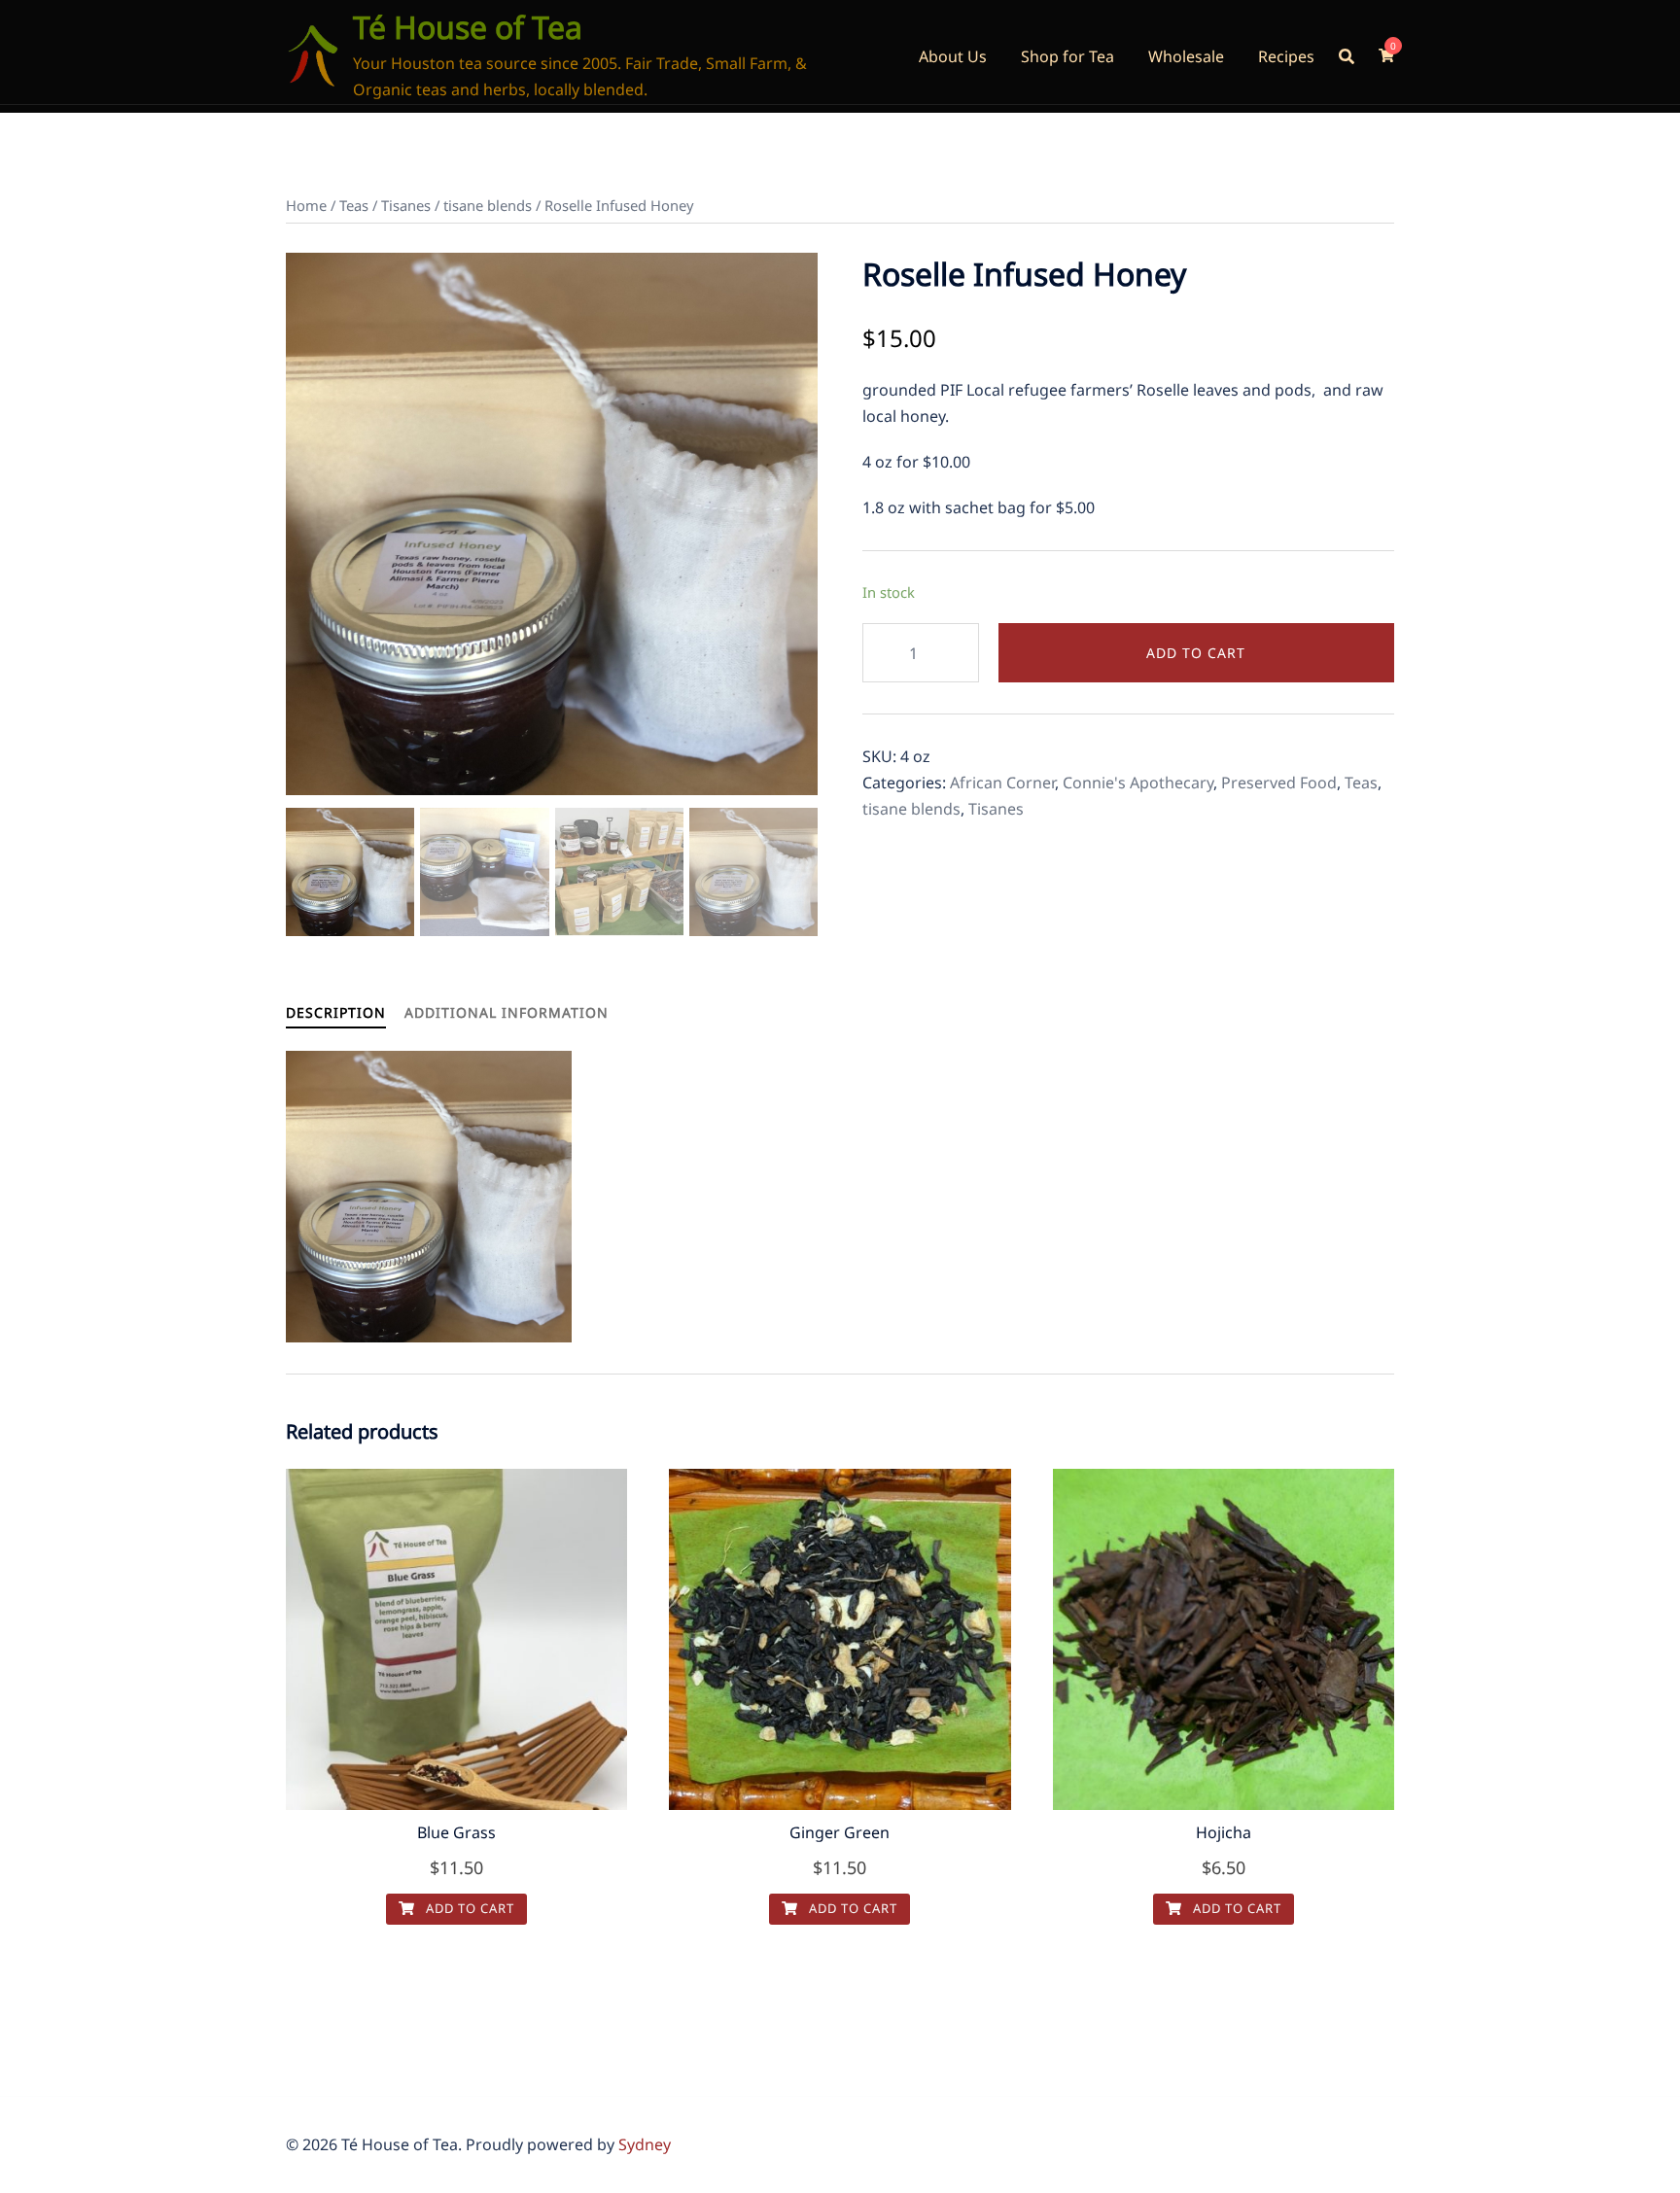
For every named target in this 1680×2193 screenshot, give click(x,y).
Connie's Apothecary (1138, 783)
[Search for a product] (1347, 56)
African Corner (1002, 783)
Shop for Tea (1067, 56)
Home (306, 205)
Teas (354, 205)
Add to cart (1196, 653)
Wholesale (1186, 56)
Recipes (1286, 56)
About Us (953, 56)
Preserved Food (1279, 783)
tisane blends (488, 205)
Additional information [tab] (507, 1012)
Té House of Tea (468, 27)
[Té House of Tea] (312, 56)
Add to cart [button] (468, 1908)
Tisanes (406, 205)
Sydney (645, 2144)
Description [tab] (336, 1012)
